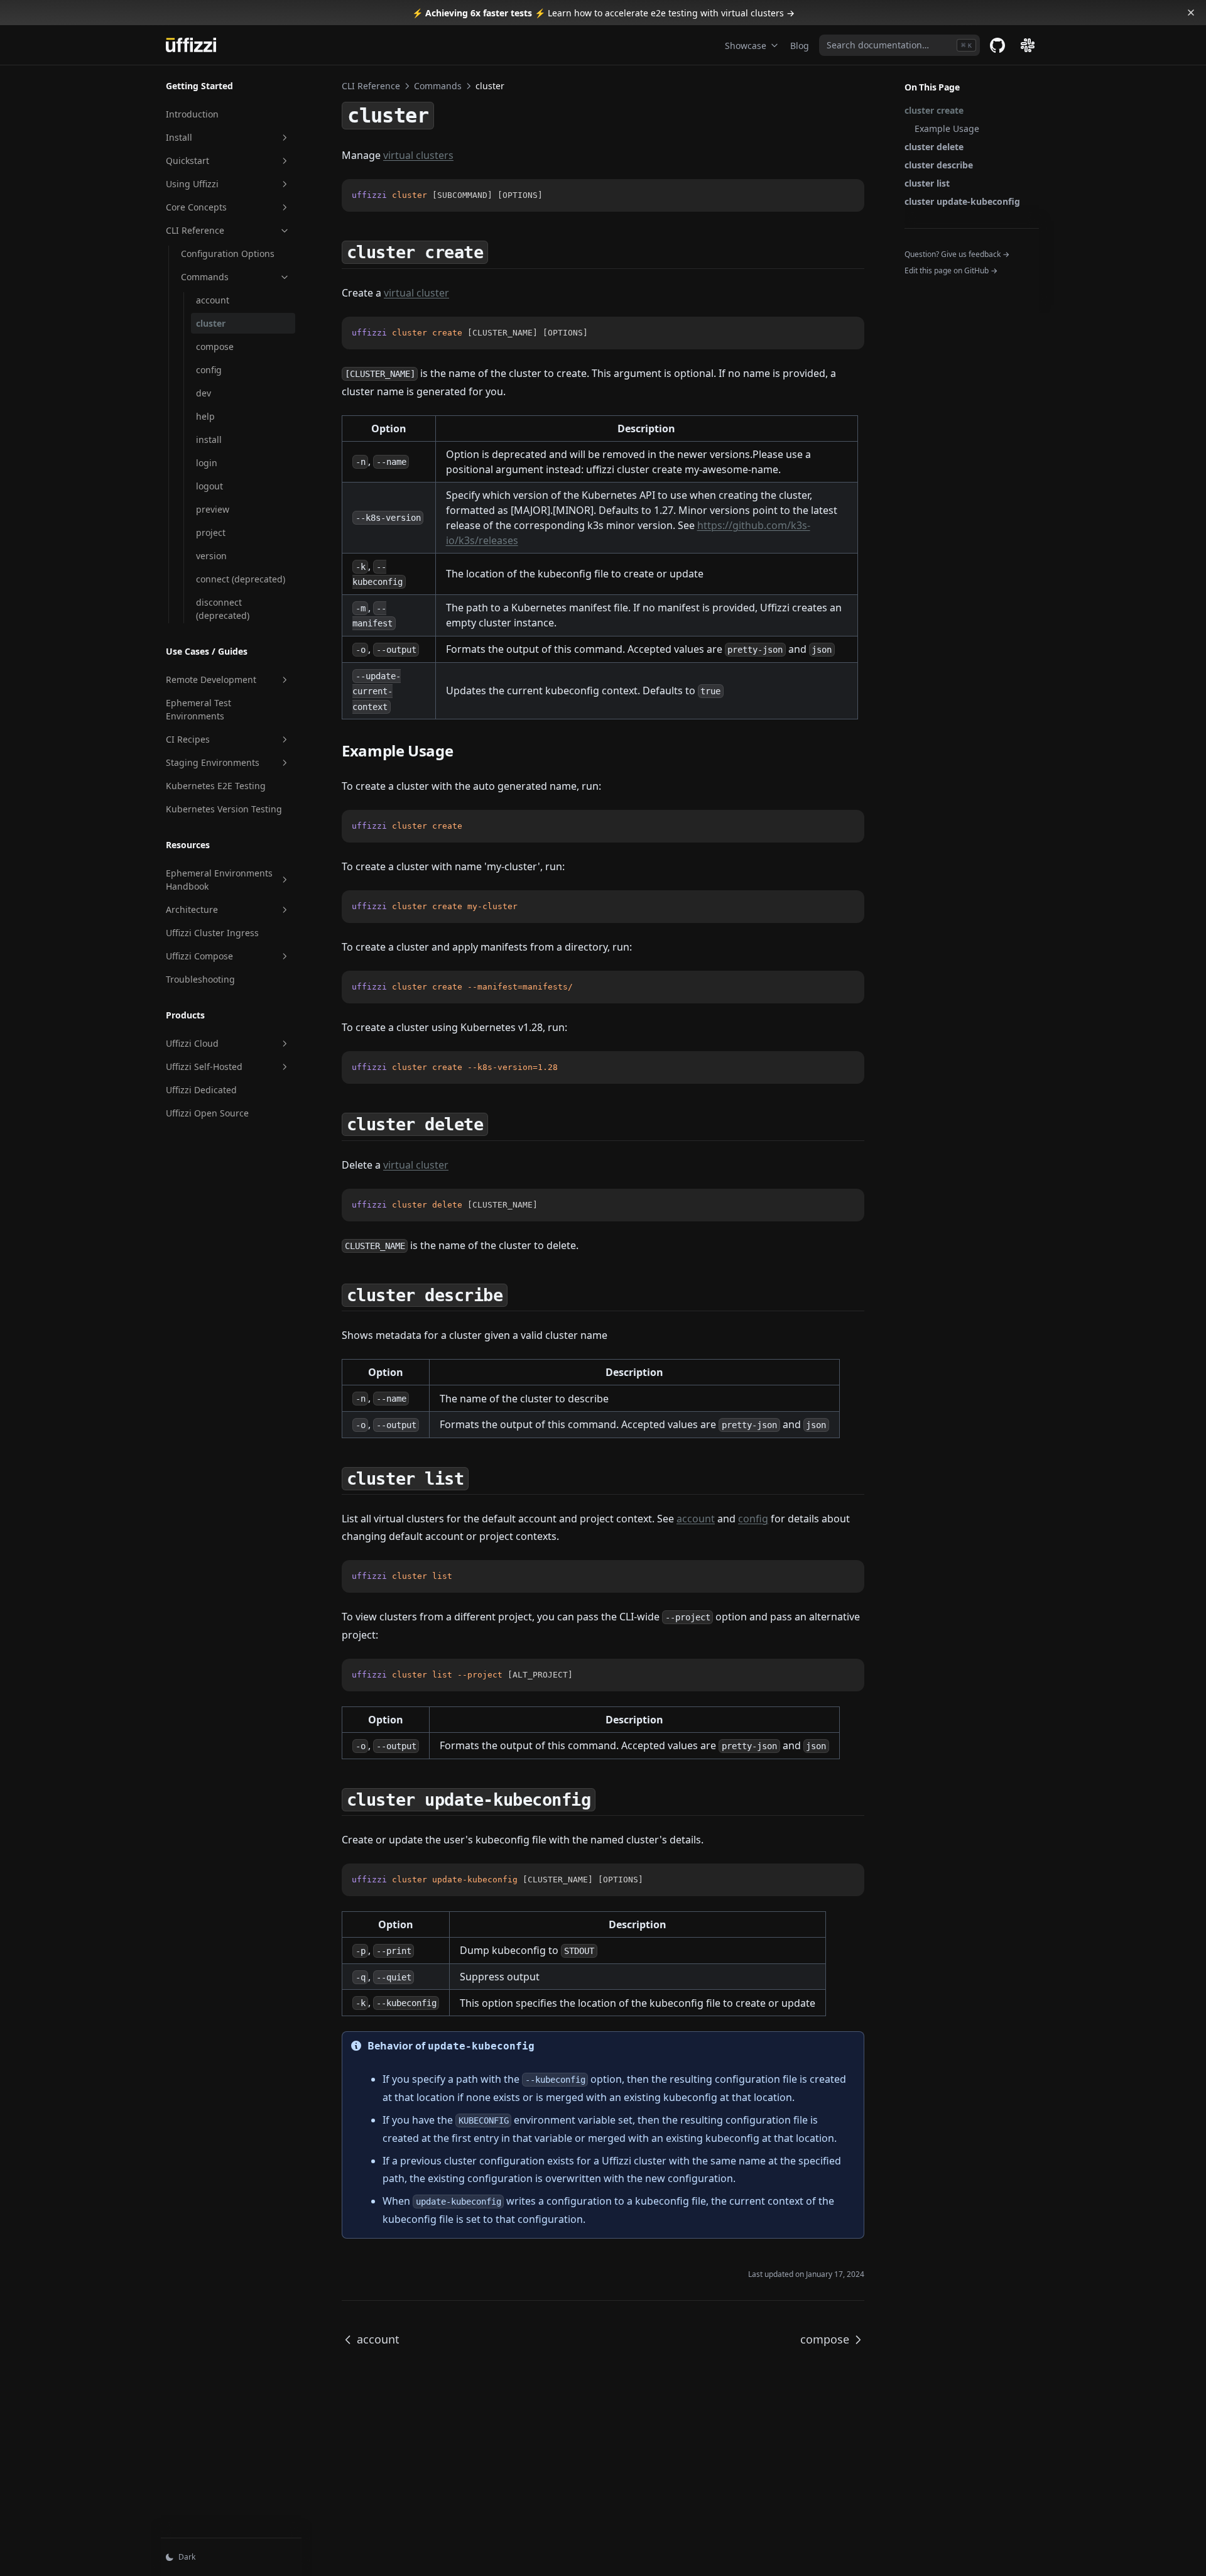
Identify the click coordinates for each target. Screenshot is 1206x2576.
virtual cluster (416, 293)
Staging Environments (213, 762)
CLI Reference (195, 230)
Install (179, 137)
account (213, 300)
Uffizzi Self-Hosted (204, 1067)
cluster (211, 323)
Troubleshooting (200, 979)
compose (215, 347)
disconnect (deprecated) (223, 609)
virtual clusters (418, 155)
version (211, 556)
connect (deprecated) (241, 579)
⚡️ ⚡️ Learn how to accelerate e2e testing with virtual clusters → (603, 13)
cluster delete (934, 147)
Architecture (192, 909)
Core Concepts (196, 207)
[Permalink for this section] (499, 251)
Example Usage (947, 128)
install (209, 439)
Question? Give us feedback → (957, 254)
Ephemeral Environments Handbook (219, 880)
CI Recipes (188, 739)
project (211, 532)
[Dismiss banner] (1191, 13)
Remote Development (211, 679)
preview (213, 509)
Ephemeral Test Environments (198, 709)
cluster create (934, 110)
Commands (205, 277)
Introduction (192, 114)
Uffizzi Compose (199, 956)
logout (209, 486)
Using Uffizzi (192, 184)
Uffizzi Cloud (192, 1043)
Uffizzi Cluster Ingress (212, 933)
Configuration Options (228, 254)
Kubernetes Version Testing (224, 809)
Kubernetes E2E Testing (216, 786)
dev (204, 393)
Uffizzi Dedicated (201, 1090)
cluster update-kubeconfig (962, 201)
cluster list (927, 183)
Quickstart (187, 161)
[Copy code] (848, 826)
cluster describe (939, 165)
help (205, 416)
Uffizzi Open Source (207, 1113)
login (207, 463)
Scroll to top (925, 287)
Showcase (746, 46)
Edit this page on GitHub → (951, 270)
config (209, 370)
